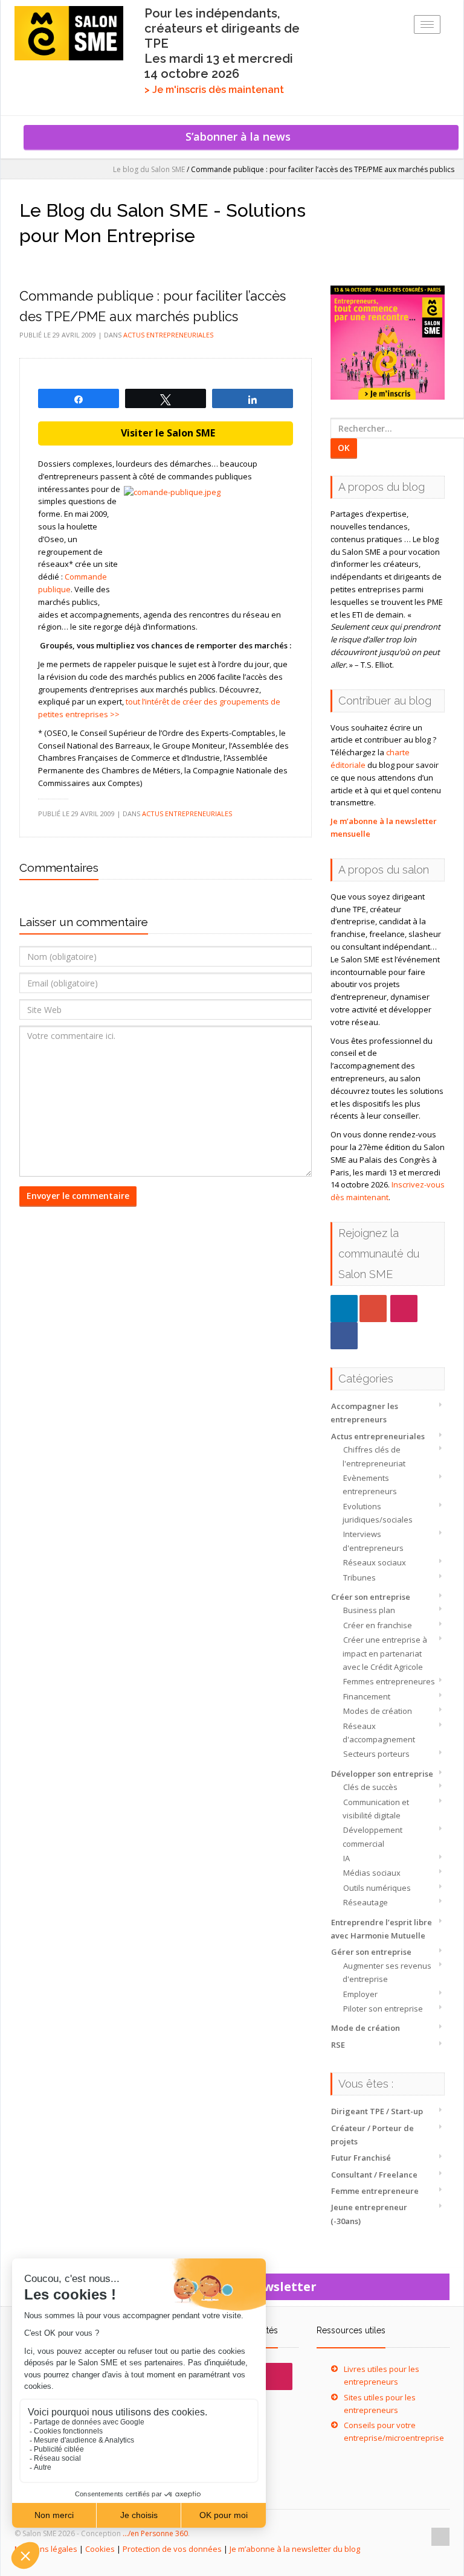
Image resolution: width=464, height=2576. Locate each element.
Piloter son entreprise (383, 2009)
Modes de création (378, 1711)
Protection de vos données (172, 2549)
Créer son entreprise (371, 1597)
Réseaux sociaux (375, 1562)
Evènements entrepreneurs (370, 1485)
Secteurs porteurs (376, 1754)
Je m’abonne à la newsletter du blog (295, 2549)
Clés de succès (370, 1787)
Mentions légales (46, 2549)
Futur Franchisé (361, 2158)
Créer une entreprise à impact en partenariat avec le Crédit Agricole (385, 1653)
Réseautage (366, 1902)
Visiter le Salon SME (166, 433)
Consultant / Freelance (374, 2175)
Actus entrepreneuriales (378, 1436)
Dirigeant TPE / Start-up (377, 2111)
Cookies (100, 2549)
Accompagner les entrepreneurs (364, 1413)
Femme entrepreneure (375, 2191)
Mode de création (366, 2028)
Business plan (369, 1610)
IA (346, 1858)
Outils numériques (377, 1888)
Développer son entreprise (382, 1774)
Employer (360, 1994)
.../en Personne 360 (155, 2533)
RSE (338, 2045)
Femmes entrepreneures (389, 1681)
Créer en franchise (378, 1625)
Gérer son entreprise (371, 1952)
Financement (367, 1696)
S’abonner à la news (241, 136)
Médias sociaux (372, 1873)
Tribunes (359, 1577)
